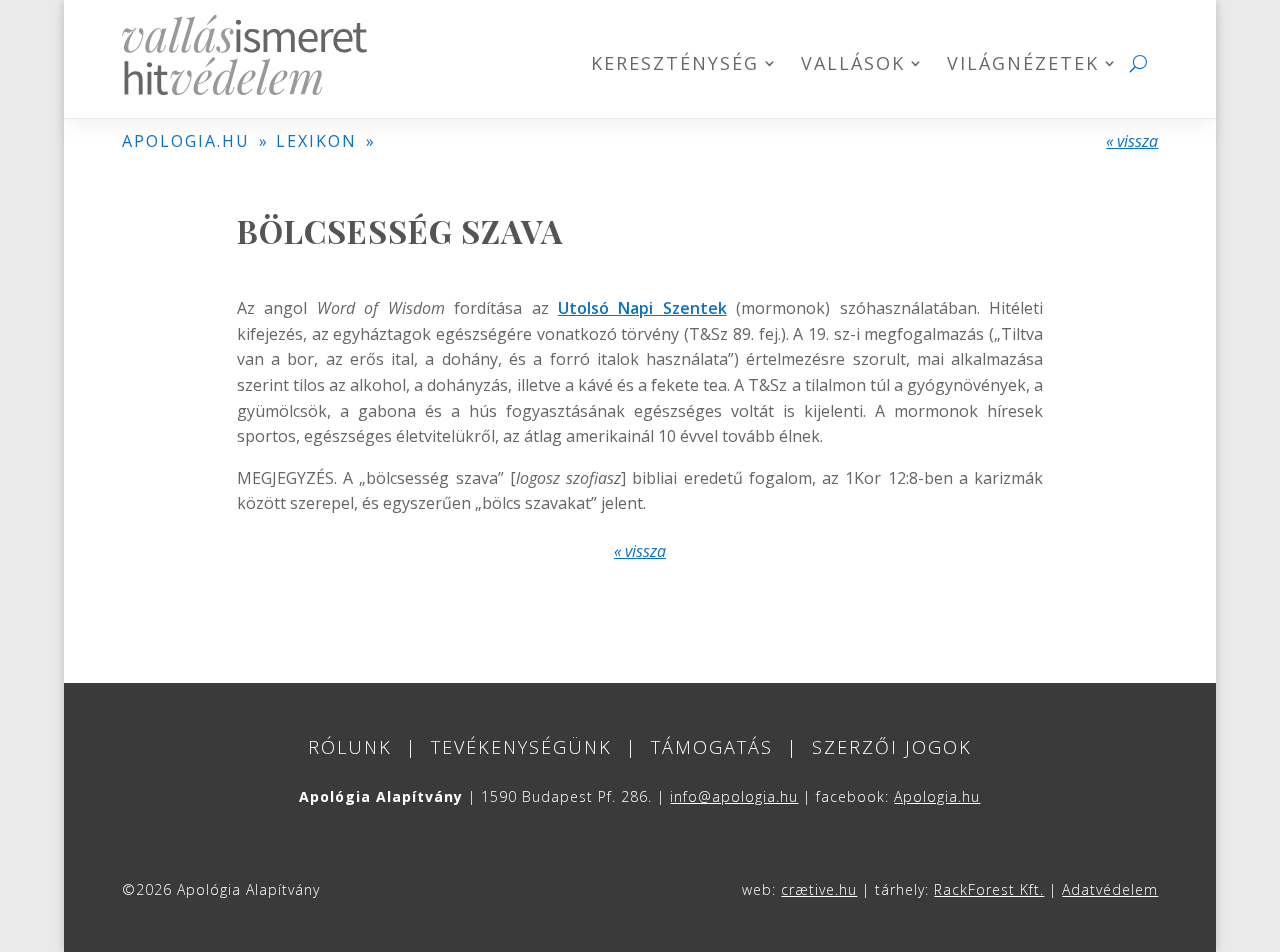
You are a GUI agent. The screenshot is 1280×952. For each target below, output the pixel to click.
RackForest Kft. (989, 889)
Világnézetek (1023, 65)
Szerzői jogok (892, 747)
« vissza (1132, 141)
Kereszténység (675, 65)
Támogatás (712, 747)
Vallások (853, 65)
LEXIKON (316, 141)
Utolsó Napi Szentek (642, 308)
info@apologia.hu (734, 796)
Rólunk (350, 747)
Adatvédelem (1110, 889)
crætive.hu (819, 889)
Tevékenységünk (521, 747)
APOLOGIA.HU (186, 141)
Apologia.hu (937, 796)
